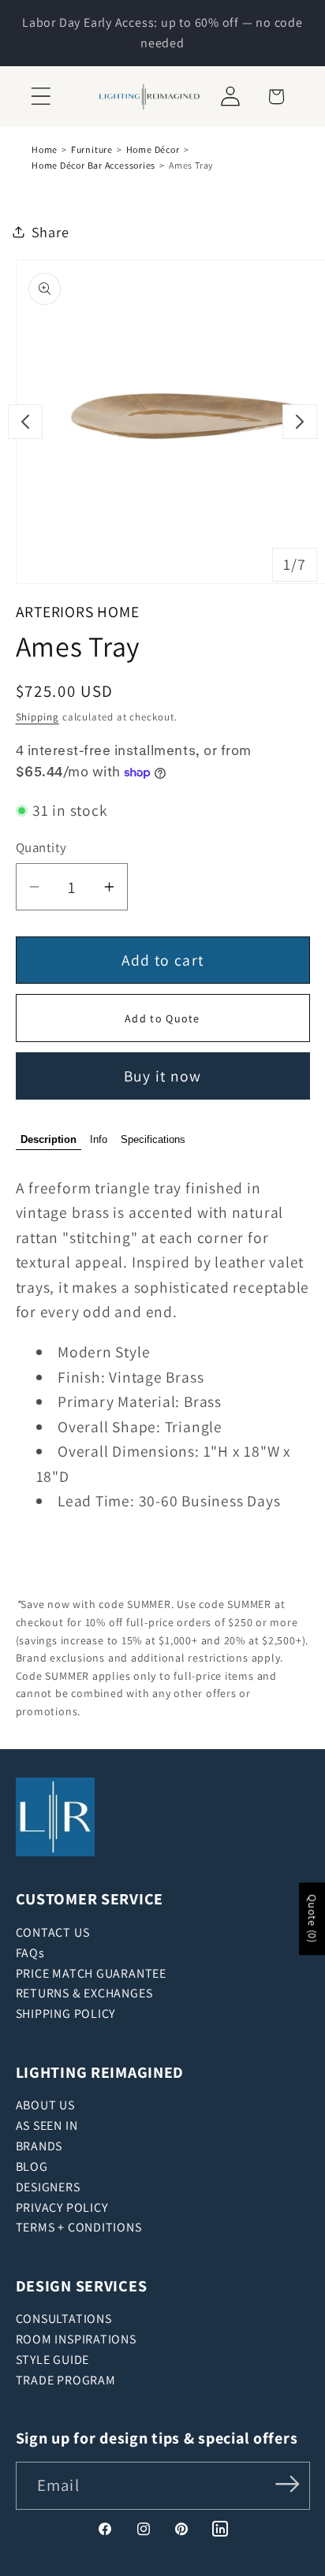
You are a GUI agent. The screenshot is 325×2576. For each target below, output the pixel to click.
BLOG (32, 2167)
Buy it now (163, 1076)
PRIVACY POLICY (62, 2207)
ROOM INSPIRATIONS (76, 2339)
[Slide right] (300, 422)
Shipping (37, 717)
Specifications (153, 1139)
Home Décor (153, 149)
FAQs (30, 1953)
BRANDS (39, 2146)
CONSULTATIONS (64, 2319)
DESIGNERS (48, 2187)
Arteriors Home (78, 612)
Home (45, 149)
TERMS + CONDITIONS (79, 2227)
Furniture (92, 149)
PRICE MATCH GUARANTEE (91, 1973)
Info (99, 1139)
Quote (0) (312, 1919)
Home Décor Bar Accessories (93, 165)
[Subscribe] (287, 2484)
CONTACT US (53, 1932)
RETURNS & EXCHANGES (84, 1993)
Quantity (41, 847)
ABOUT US (45, 2105)
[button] (41, 97)
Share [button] (50, 232)
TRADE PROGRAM (66, 2380)
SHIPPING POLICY (66, 2014)
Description (49, 1139)
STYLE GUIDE (53, 2360)
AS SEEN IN (47, 2126)
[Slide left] (25, 422)
